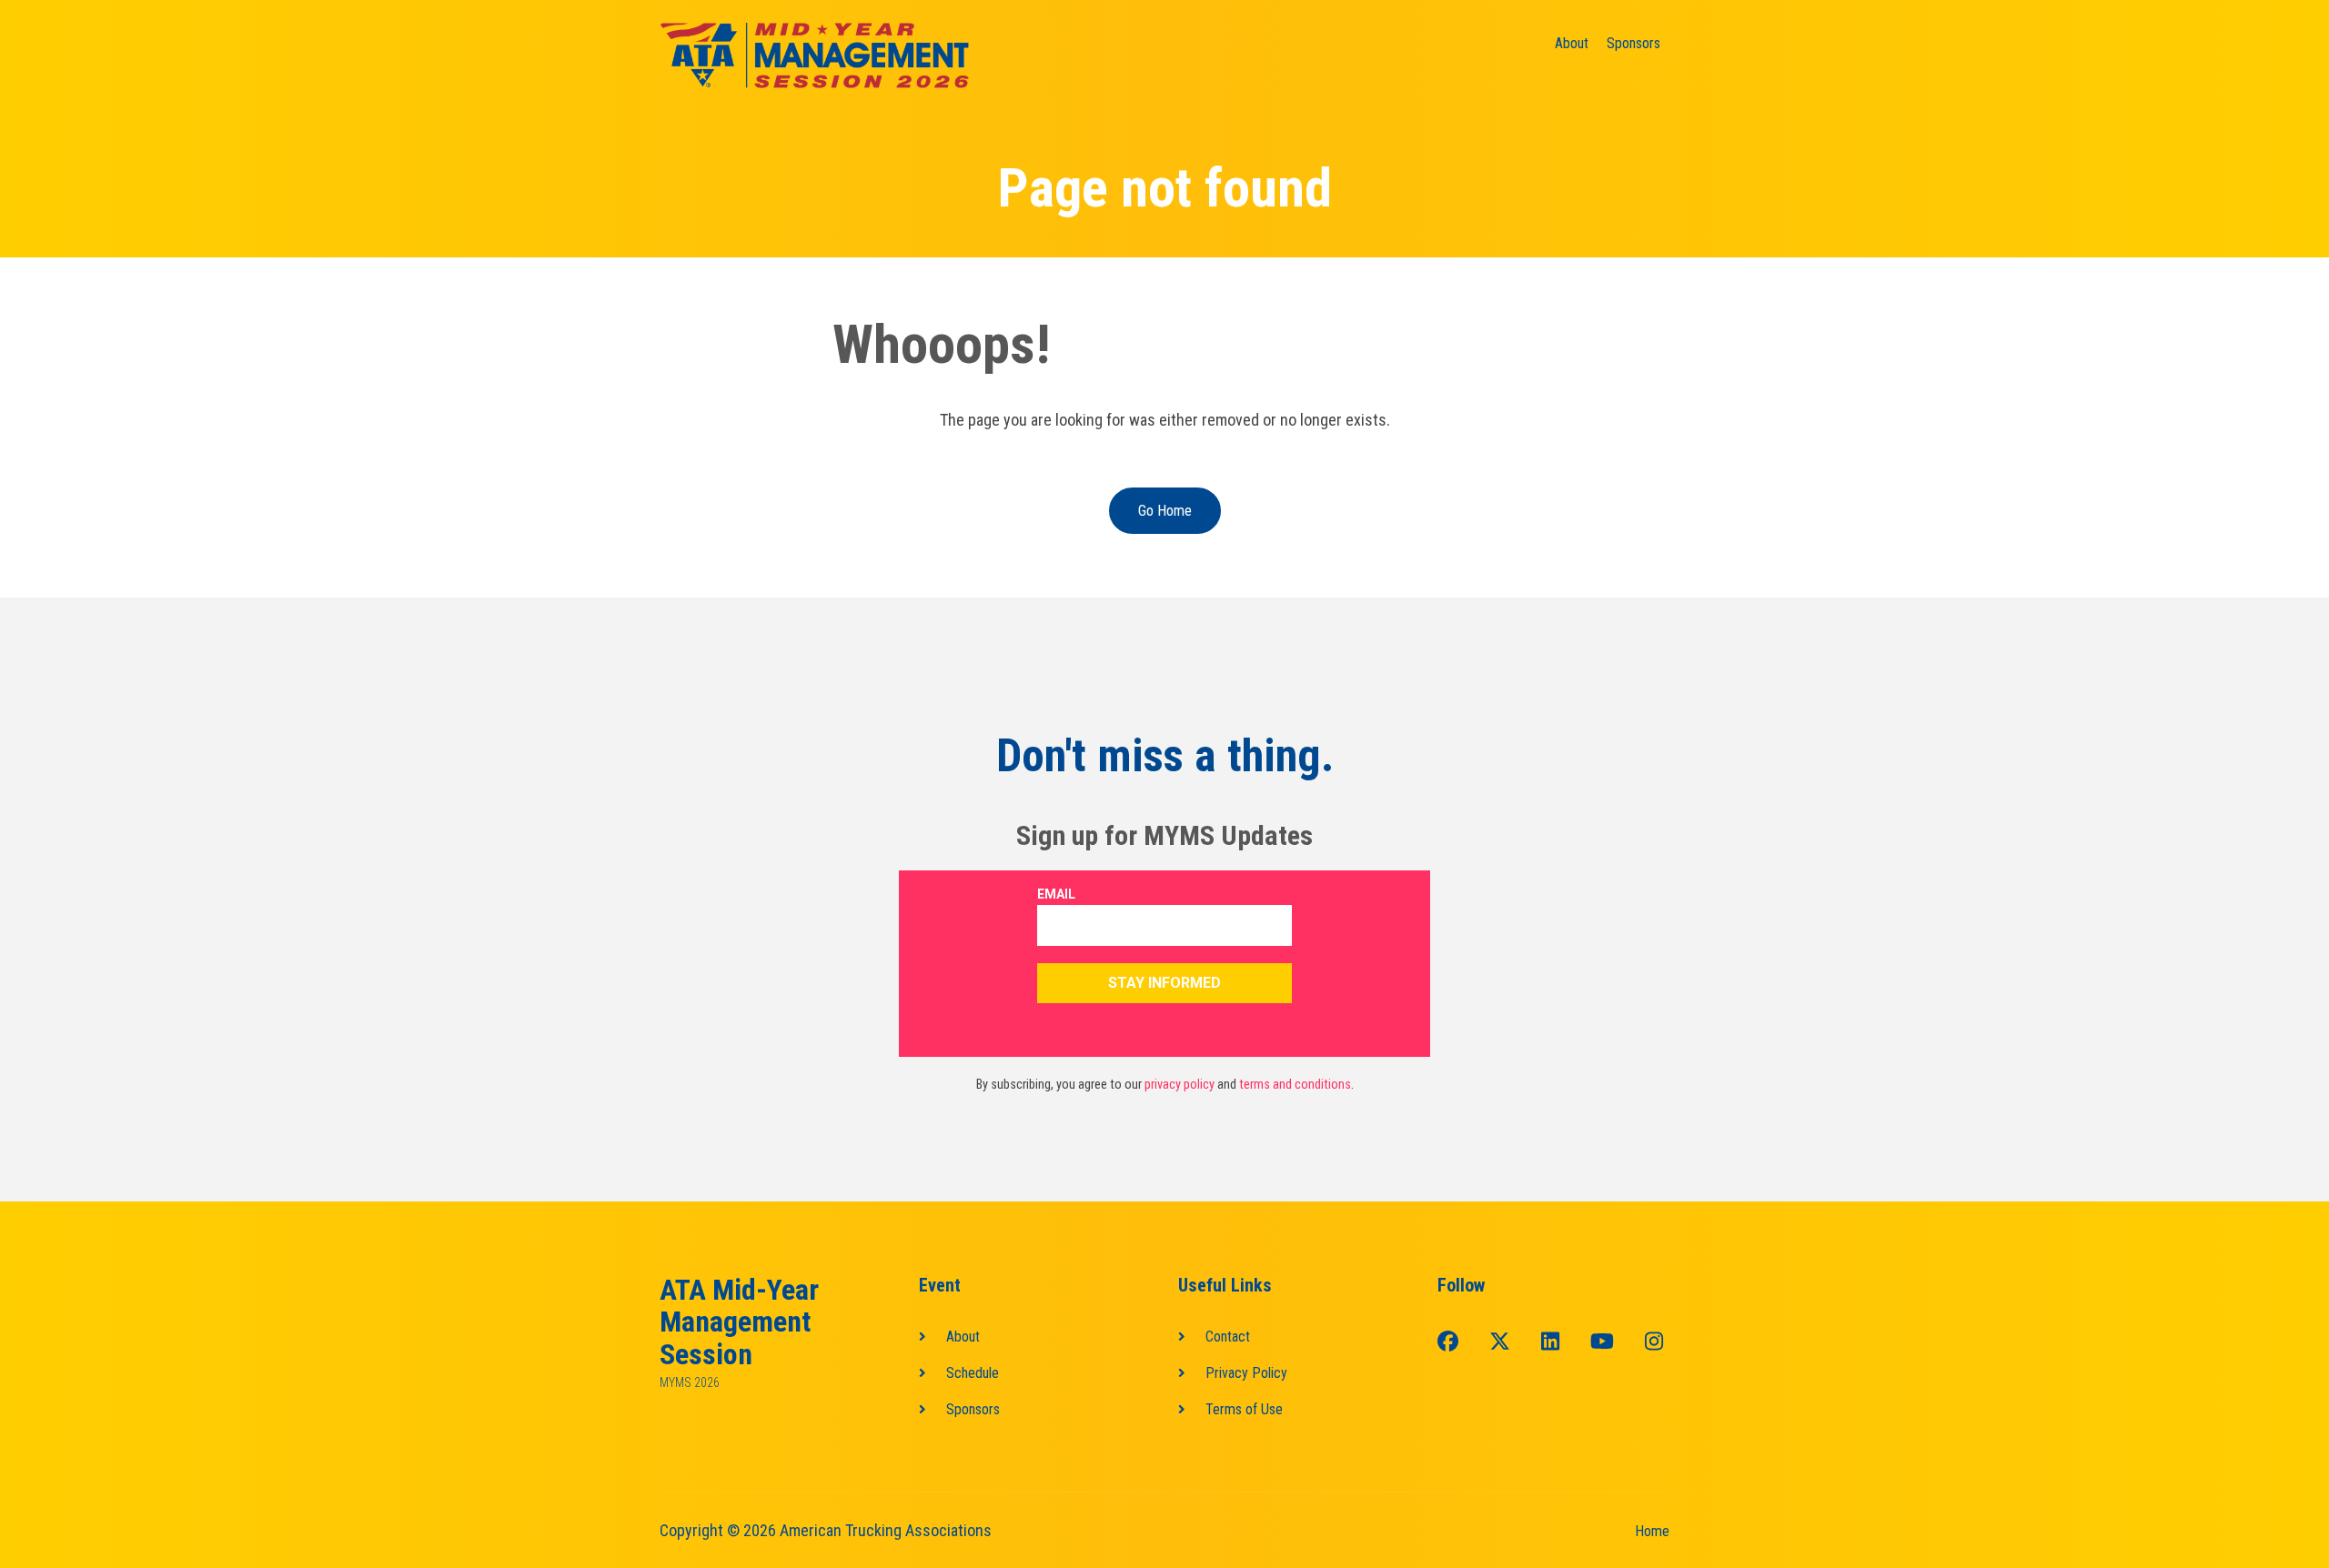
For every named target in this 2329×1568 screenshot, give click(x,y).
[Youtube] (1602, 1343)
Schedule (973, 1373)
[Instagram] (1654, 1343)
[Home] (814, 56)
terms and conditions (1295, 1085)
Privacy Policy (1246, 1373)
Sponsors (1633, 43)
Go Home (1165, 511)
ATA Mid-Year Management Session (739, 1322)
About (1572, 43)
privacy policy (1180, 1085)
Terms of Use (1244, 1409)
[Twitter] (1500, 1343)
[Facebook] (1448, 1343)
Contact (1228, 1337)
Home (1652, 1531)
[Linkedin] (1550, 1343)
